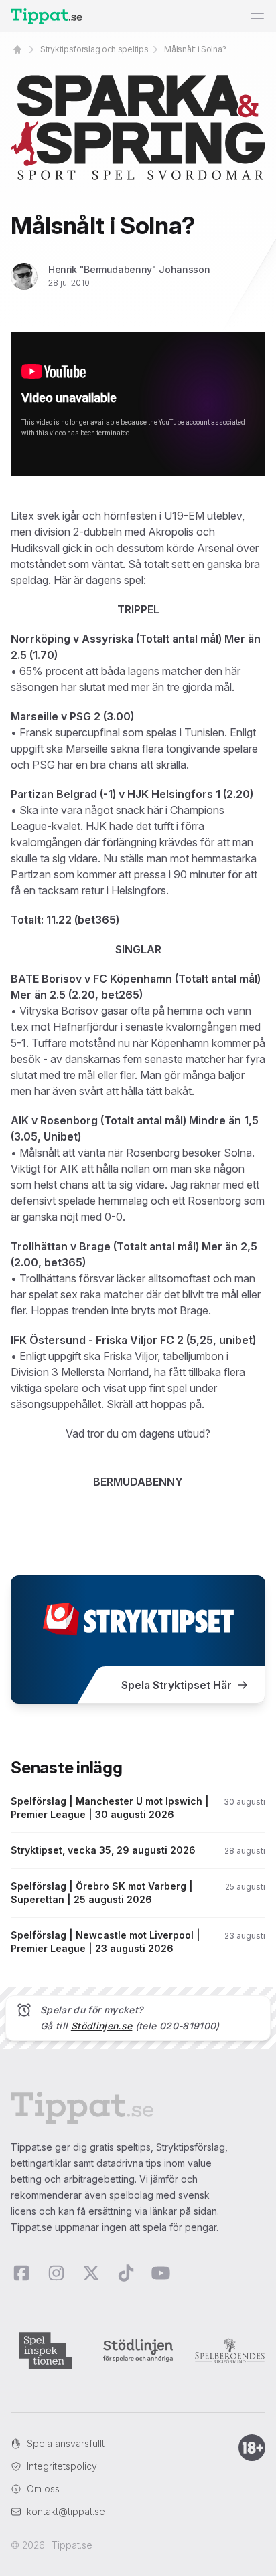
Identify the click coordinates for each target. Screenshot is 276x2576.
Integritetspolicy (62, 2466)
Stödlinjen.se (102, 2026)
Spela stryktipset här (177, 1685)
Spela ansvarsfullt (66, 2443)
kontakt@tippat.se (66, 2511)
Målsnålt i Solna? (195, 49)
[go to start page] (17, 49)
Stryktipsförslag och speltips (94, 49)
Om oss (43, 2489)
